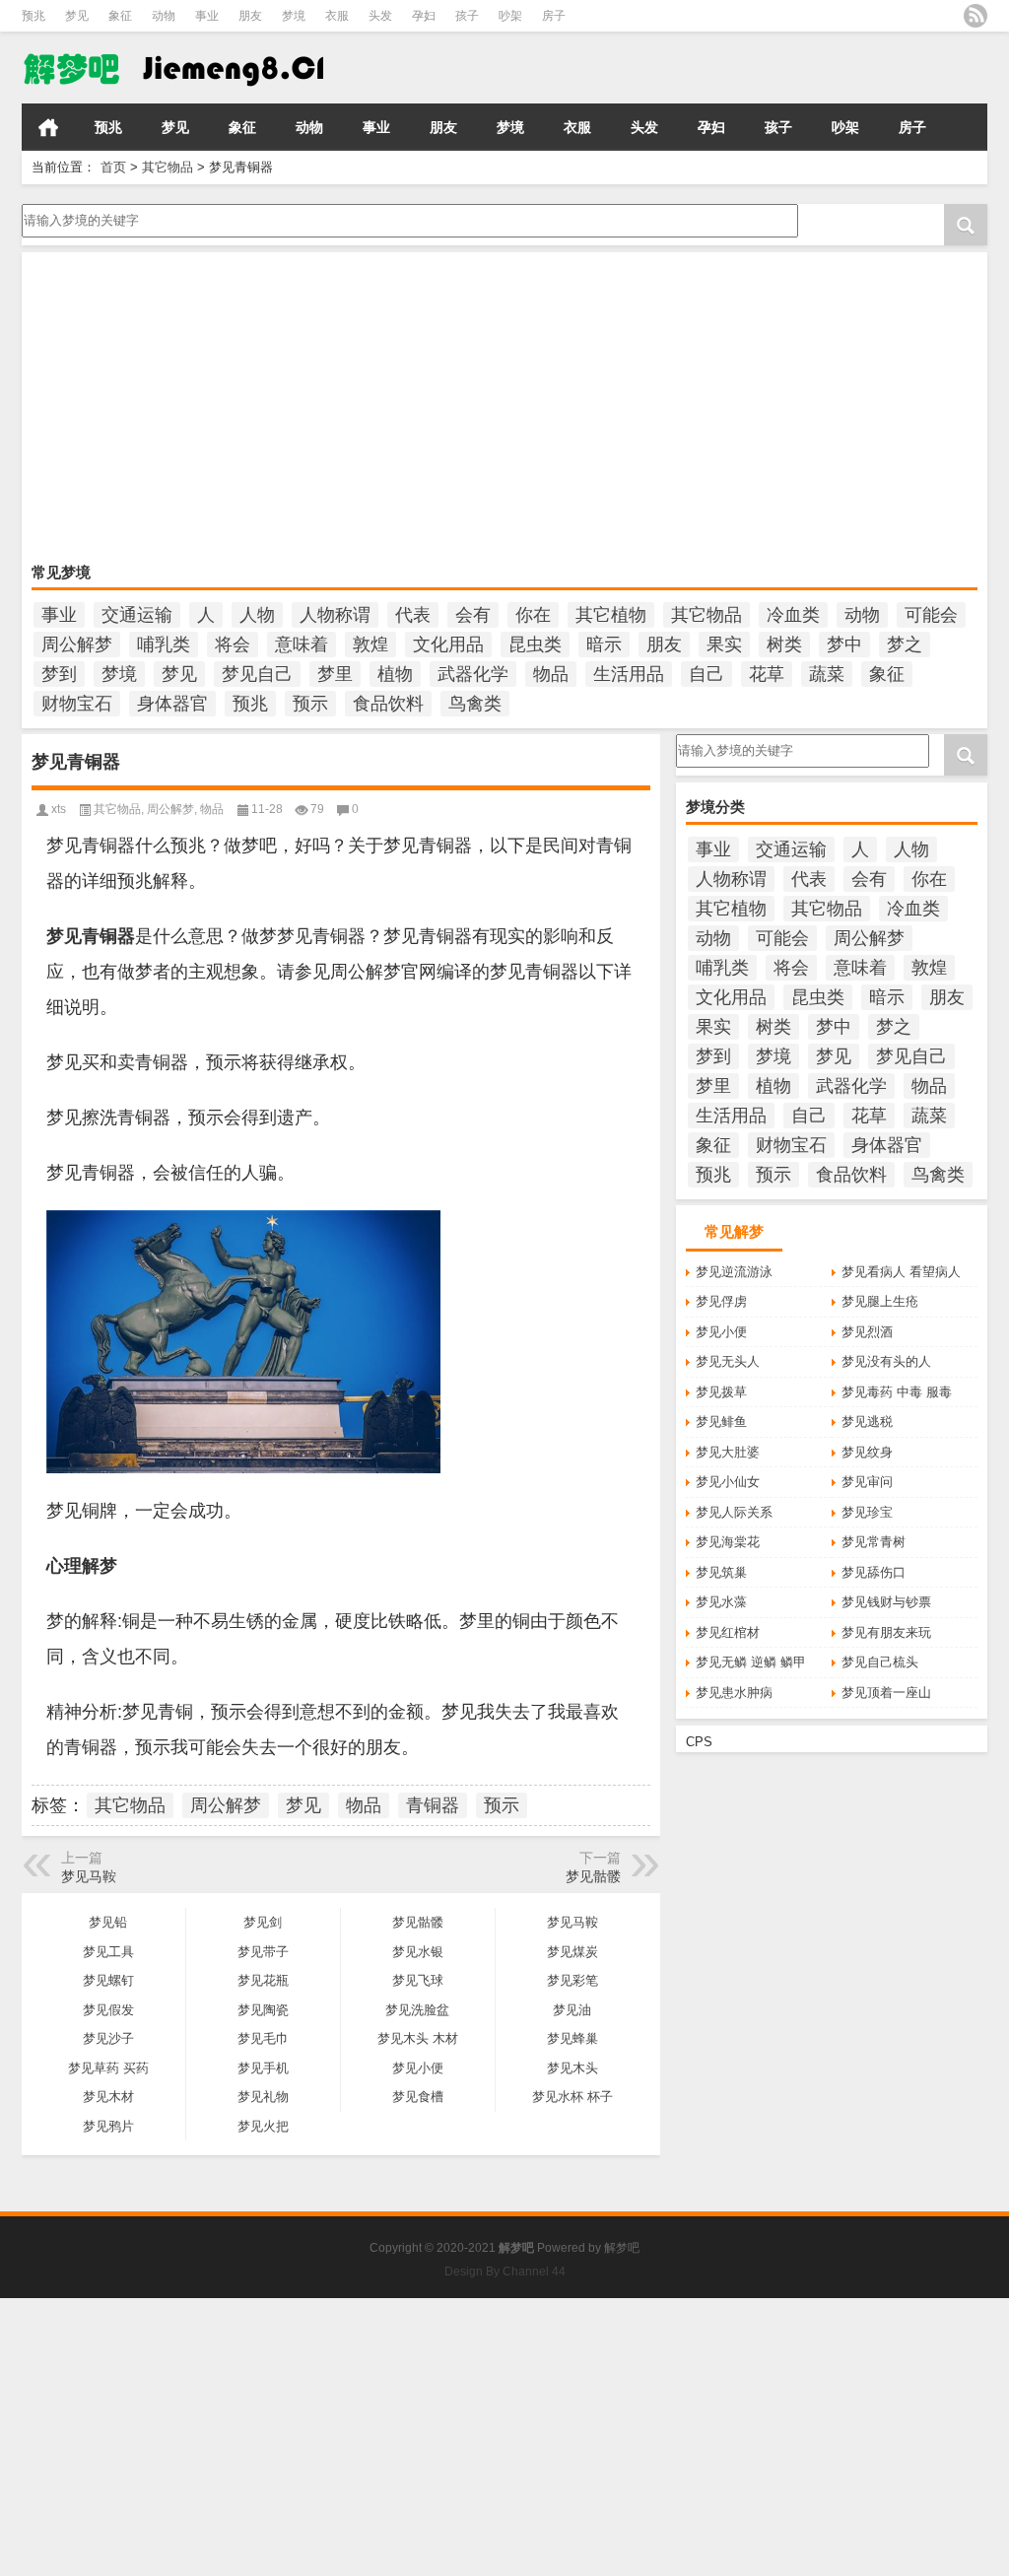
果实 (724, 644)
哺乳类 (164, 644)
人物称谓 (335, 615)
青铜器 (433, 1805)
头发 (380, 16)
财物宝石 (77, 704)
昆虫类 (535, 644)
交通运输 (137, 615)
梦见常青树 (874, 1542)
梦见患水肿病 (734, 1693)
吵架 (510, 16)
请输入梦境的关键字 (79, 211)
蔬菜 (827, 674)
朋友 (250, 16)
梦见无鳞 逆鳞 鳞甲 (751, 1662)
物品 (551, 674)
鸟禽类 (475, 704)
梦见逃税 (867, 1422)
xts (59, 809)
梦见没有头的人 (886, 1361)
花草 (767, 674)
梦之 (905, 644)
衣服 (337, 16)
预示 (310, 704)
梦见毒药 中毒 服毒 (897, 1392)
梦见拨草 (721, 1392)
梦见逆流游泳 (734, 1272)
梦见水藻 (721, 1602)
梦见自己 (257, 674)
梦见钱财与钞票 (886, 1602)
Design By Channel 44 (505, 2271)
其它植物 (611, 615)
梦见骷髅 (593, 1876)
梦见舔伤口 (874, 1572)
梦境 (294, 16)
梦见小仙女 (728, 1482)
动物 (164, 16)
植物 (395, 674)
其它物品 (168, 167)
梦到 (59, 674)
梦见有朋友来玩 (886, 1632)
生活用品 (629, 674)
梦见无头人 (728, 1361)
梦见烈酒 (867, 1332)
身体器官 (172, 704)
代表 (413, 615)
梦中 (844, 644)
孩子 (467, 16)
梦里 (335, 674)
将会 (233, 644)
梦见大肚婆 (728, 1452)
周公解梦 (77, 644)
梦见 (77, 16)
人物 (257, 615)
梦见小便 (721, 1332)
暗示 (604, 644)
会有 (473, 615)
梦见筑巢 (721, 1572)
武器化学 (473, 674)
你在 (533, 615)
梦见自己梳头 (880, 1662)
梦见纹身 (867, 1452)
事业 (207, 16)
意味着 (302, 644)
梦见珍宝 (867, 1512)
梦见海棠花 (728, 1542)
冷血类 (793, 615)
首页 (48, 127)
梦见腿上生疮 (880, 1301)
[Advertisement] (504, 410)
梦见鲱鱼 (721, 1422)
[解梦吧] (172, 68)
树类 (784, 644)
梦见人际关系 (734, 1512)
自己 (706, 674)
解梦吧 (622, 2248)
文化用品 (448, 644)
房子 (554, 16)
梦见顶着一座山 (886, 1693)
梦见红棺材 (728, 1632)
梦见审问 (867, 1482)
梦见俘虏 (721, 1301)
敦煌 (370, 644)
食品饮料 (388, 704)
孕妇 (424, 16)
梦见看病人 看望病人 (901, 1272)
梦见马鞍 (89, 1876)
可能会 (931, 615)
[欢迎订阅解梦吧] (975, 16)
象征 (120, 16)
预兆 (34, 16)
